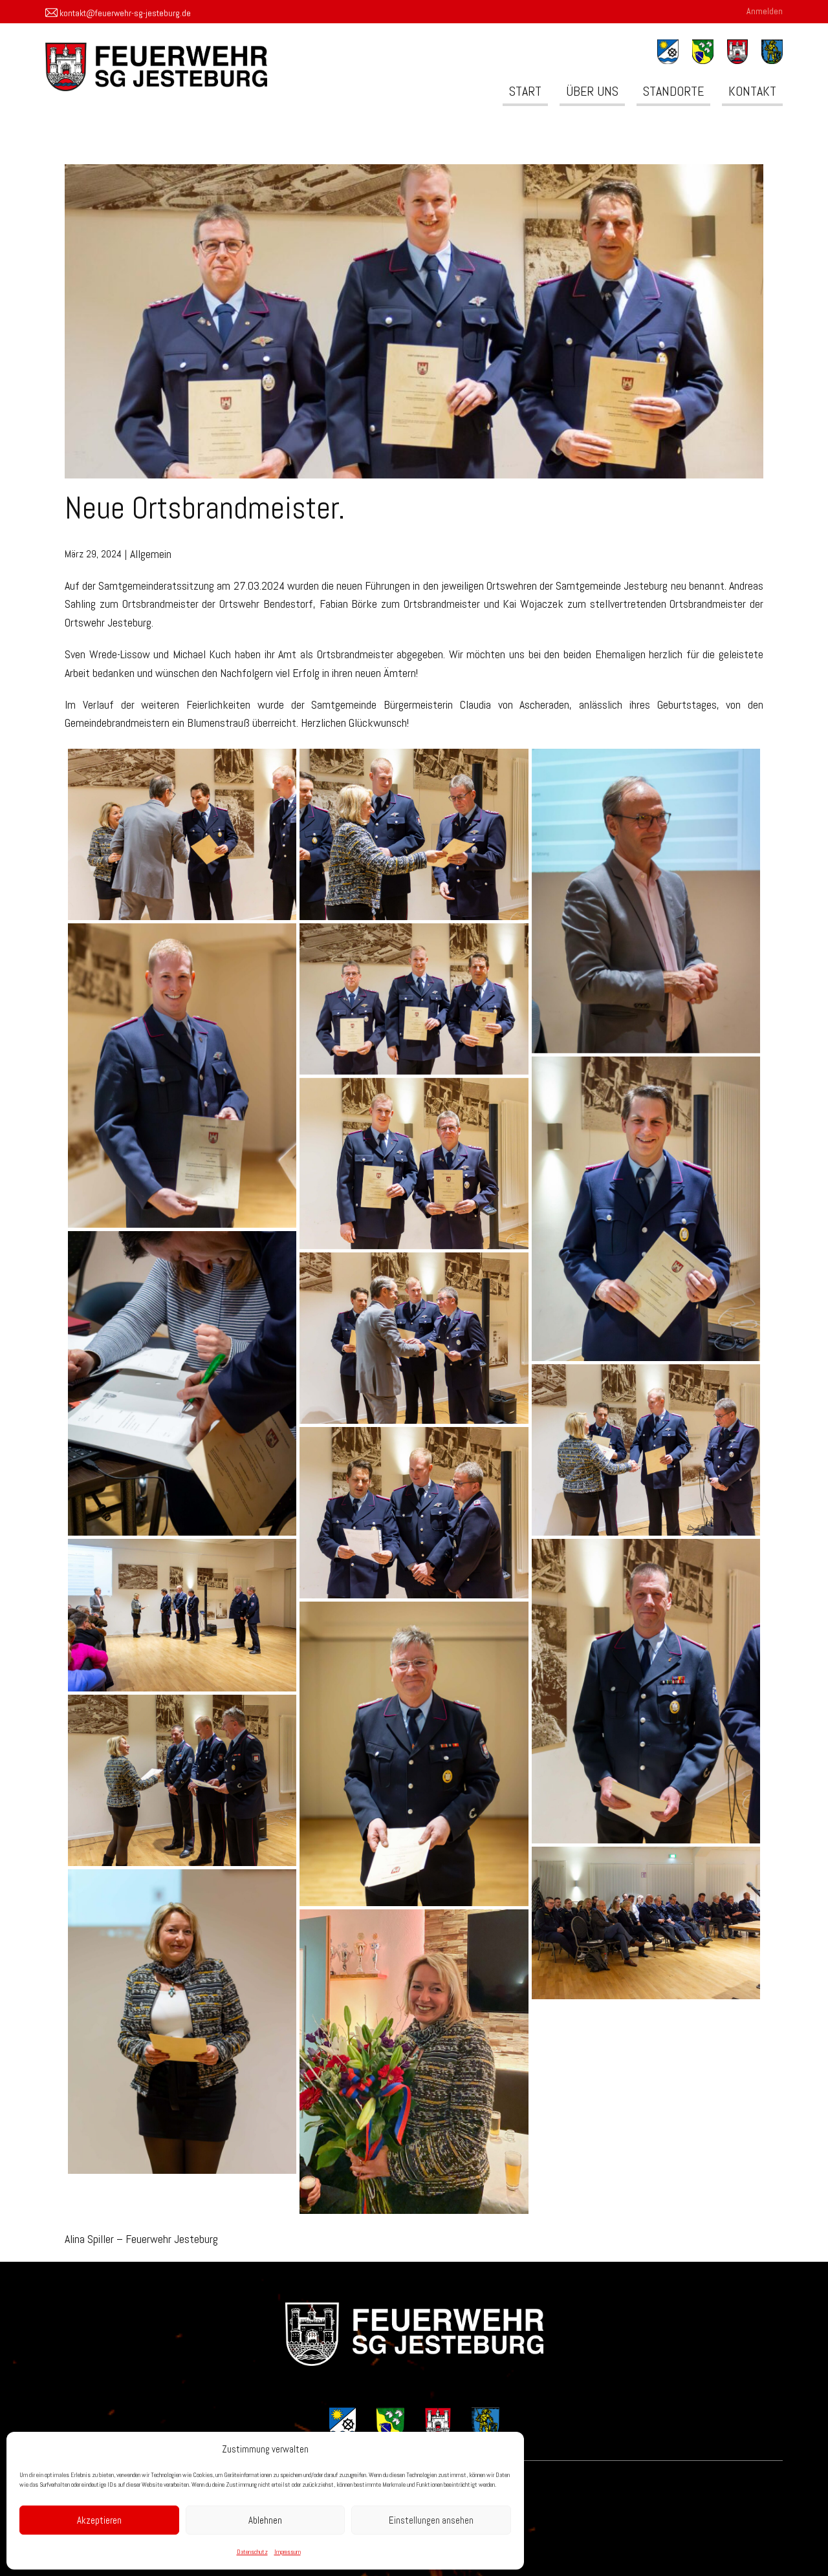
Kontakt (752, 91)
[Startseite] (156, 67)
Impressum (288, 2552)
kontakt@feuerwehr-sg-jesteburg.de (124, 12)
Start (525, 91)
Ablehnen (265, 2520)
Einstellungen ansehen (431, 2520)
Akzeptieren (99, 2520)
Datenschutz (252, 2552)
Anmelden (765, 11)
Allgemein (151, 554)
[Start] (414, 2334)
